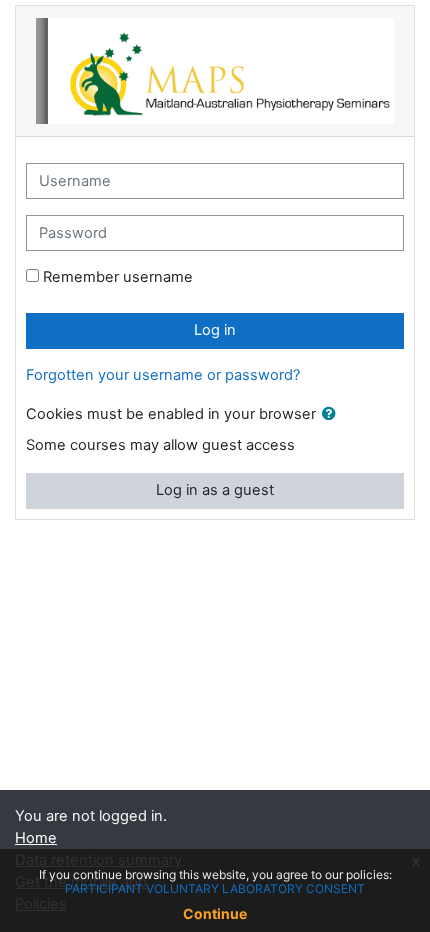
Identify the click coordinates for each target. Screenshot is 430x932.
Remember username (118, 277)
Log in (215, 330)
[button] (333, 415)
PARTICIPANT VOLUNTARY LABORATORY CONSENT (215, 888)
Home (36, 838)
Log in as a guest (215, 490)
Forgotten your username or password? (163, 375)
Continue (215, 913)
